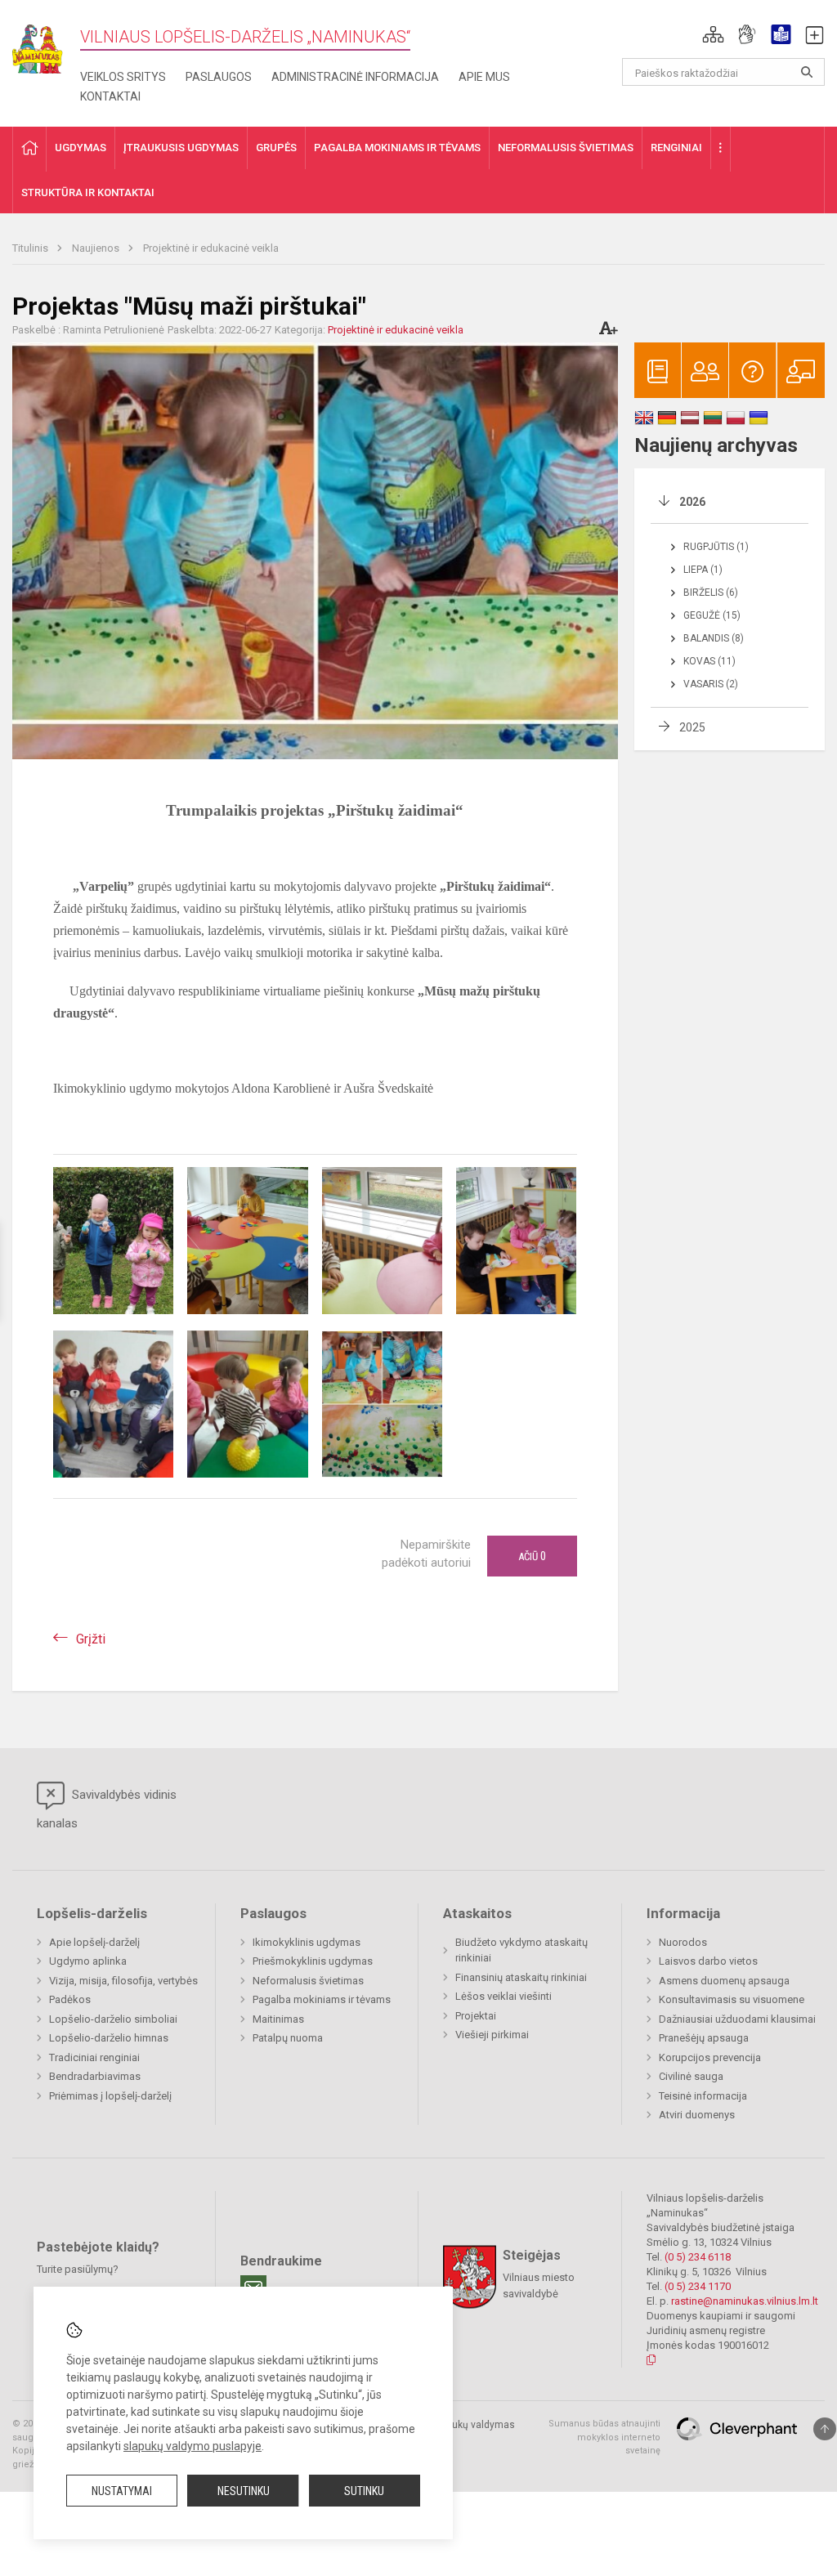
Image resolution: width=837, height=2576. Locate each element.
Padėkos (70, 1999)
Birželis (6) (711, 593)
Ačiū (532, 1556)
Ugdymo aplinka (88, 1961)
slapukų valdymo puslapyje (192, 2446)
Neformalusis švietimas (308, 1981)
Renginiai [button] (676, 148)
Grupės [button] (276, 148)
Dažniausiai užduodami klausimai (737, 2019)
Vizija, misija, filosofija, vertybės (123, 1981)
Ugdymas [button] (81, 148)
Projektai (476, 2016)
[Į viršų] (825, 2429)
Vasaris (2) (711, 684)
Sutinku (364, 2491)
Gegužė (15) (712, 615)
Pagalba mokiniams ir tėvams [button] (397, 148)
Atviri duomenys (697, 2115)
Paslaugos (219, 77)
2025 (692, 727)
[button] (713, 34)
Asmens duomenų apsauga (724, 1981)
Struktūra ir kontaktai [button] (88, 192)
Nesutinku (244, 2491)
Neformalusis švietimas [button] (566, 148)
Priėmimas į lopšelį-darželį (110, 2096)
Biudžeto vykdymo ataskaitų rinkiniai (521, 1950)
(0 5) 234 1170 (698, 2286)
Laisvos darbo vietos (708, 1961)
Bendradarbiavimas (95, 2076)
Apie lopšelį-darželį (94, 1942)
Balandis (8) (714, 638)
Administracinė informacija (355, 77)
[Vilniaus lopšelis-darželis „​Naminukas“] (46, 44)
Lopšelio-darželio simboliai (113, 2019)
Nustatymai (122, 2491)
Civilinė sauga (691, 2076)
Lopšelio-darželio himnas (109, 2038)
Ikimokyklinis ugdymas (307, 1942)
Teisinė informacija (703, 2096)
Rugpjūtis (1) (716, 547)
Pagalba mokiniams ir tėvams (322, 1999)
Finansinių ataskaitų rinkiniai (521, 1977)
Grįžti (91, 1639)
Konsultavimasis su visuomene (732, 1999)
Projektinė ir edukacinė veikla (211, 248)
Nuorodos (683, 1942)
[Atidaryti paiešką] (807, 72)
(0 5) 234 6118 (698, 2257)
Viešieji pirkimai (492, 2035)
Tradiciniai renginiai (94, 2057)
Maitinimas (278, 2019)
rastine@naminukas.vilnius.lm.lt (745, 2301)
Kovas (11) (709, 661)
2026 (692, 502)
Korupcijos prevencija (710, 2057)
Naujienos (97, 248)
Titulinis (31, 248)
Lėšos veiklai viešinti (504, 1996)
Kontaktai (110, 96)
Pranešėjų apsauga (704, 2038)
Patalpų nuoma (288, 2038)
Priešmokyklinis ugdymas (313, 1961)
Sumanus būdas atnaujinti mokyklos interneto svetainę (604, 2437)
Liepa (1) (703, 570)
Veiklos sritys (123, 77)
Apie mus (484, 77)
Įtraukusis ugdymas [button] (181, 148)
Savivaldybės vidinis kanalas (107, 1809)
